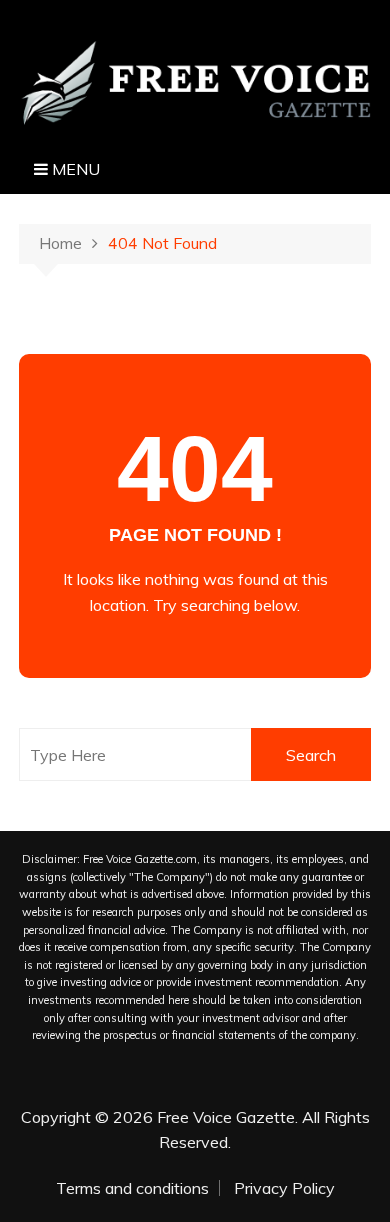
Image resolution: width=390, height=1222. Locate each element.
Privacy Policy (284, 1188)
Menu (74, 169)
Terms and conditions (132, 1188)
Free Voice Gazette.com (140, 859)
